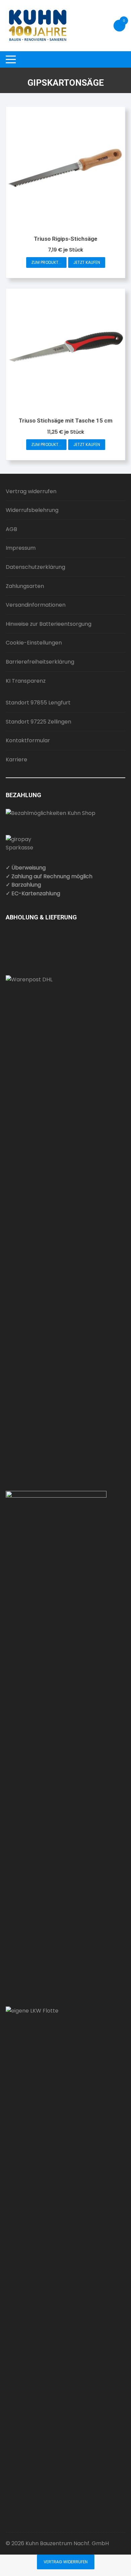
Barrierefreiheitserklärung (40, 662)
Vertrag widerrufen (31, 491)
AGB (11, 529)
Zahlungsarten (25, 586)
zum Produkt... (46, 262)
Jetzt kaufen (87, 262)
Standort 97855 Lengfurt (38, 703)
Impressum (21, 548)
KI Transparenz (26, 681)
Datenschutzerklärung (35, 567)
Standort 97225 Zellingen (38, 722)
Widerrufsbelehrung (32, 510)
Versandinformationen (36, 605)
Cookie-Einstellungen (34, 643)
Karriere (16, 760)
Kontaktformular (28, 740)
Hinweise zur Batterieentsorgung (49, 624)
